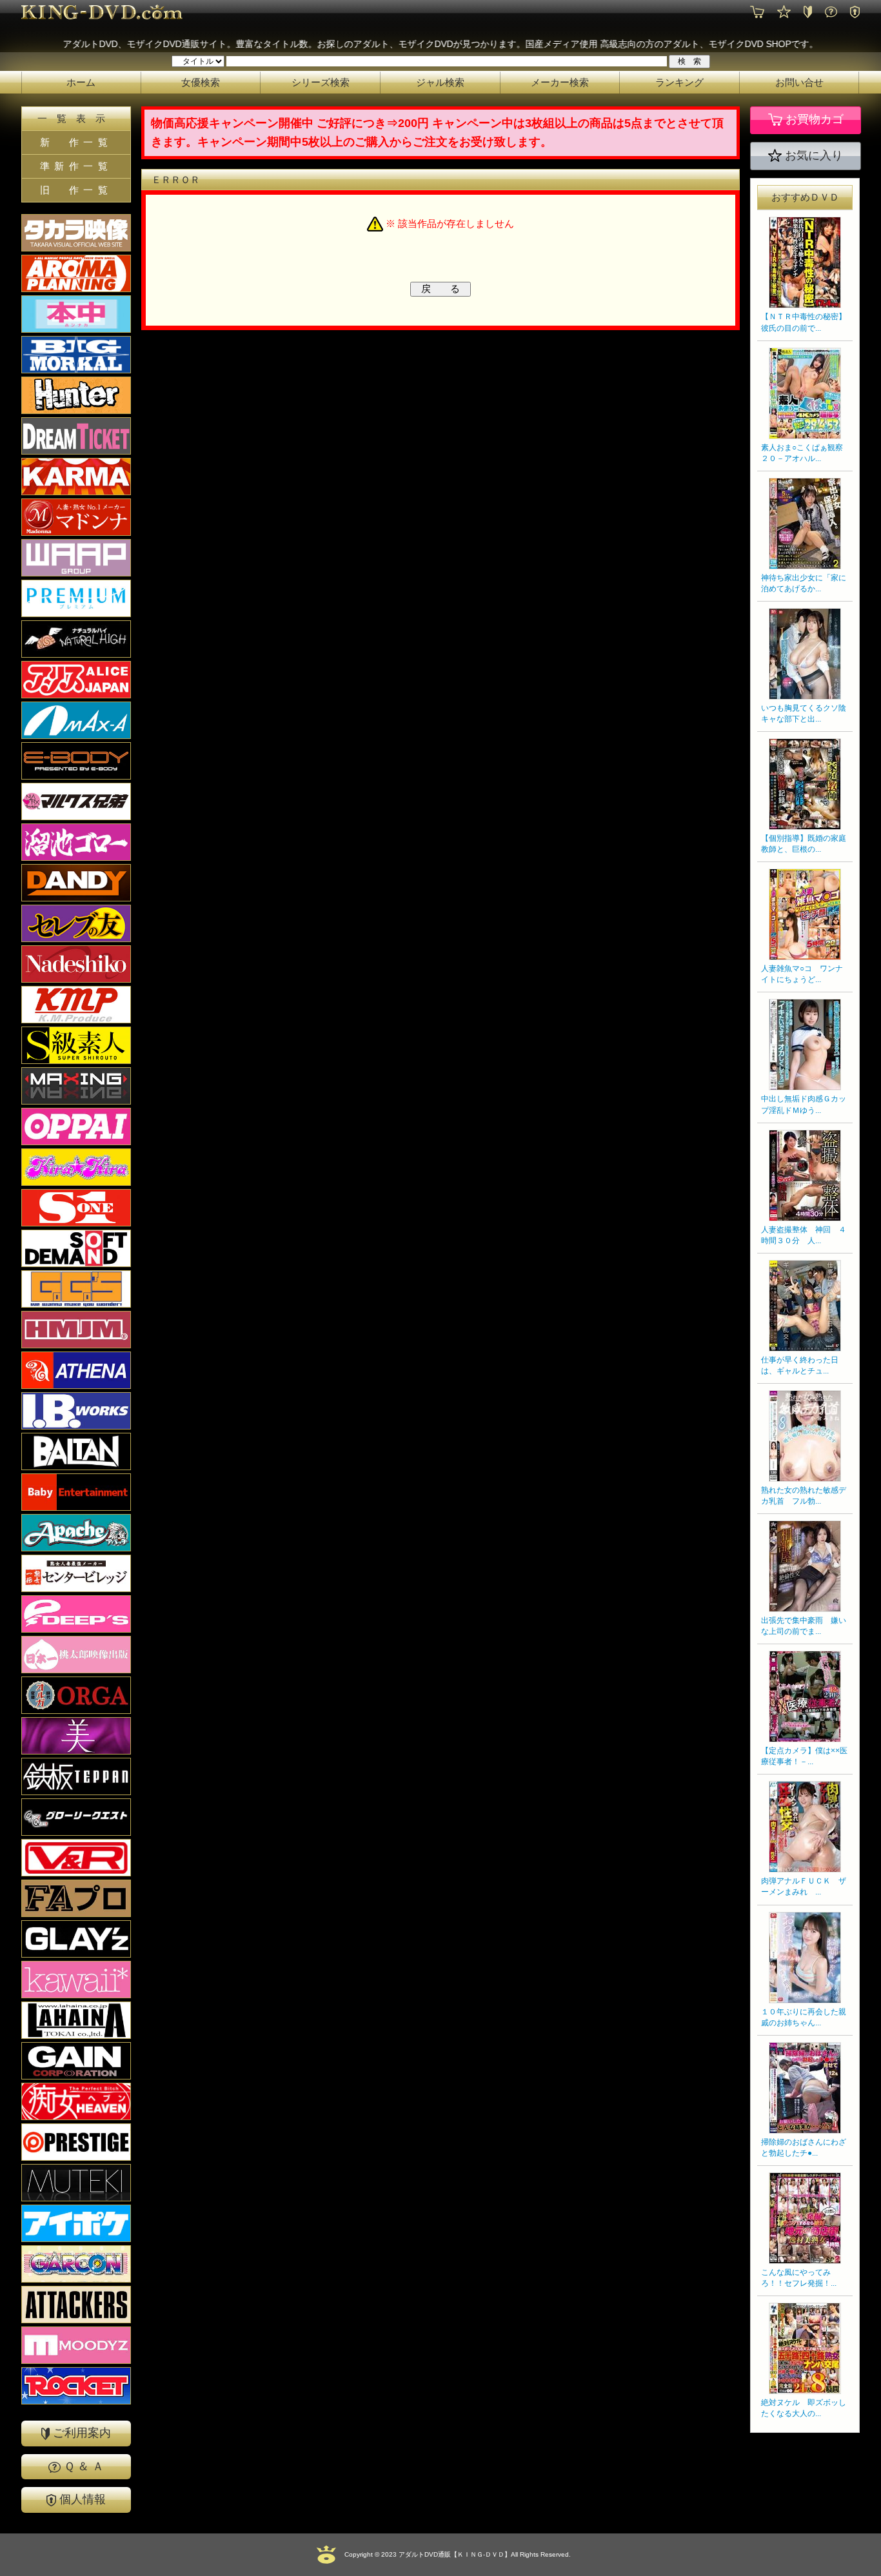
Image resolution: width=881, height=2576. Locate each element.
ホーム (81, 82)
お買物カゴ (813, 120)
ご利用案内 (80, 2433)
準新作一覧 (76, 166)
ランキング (679, 82)
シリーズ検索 (321, 82)
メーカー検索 (560, 82)
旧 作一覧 (76, 190)
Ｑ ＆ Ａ (82, 2466)
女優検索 (201, 82)
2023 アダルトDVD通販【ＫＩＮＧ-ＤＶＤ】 (445, 2554)
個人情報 (81, 2499)
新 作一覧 (76, 142)
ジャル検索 (440, 82)
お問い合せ (799, 82)
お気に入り (812, 155)
